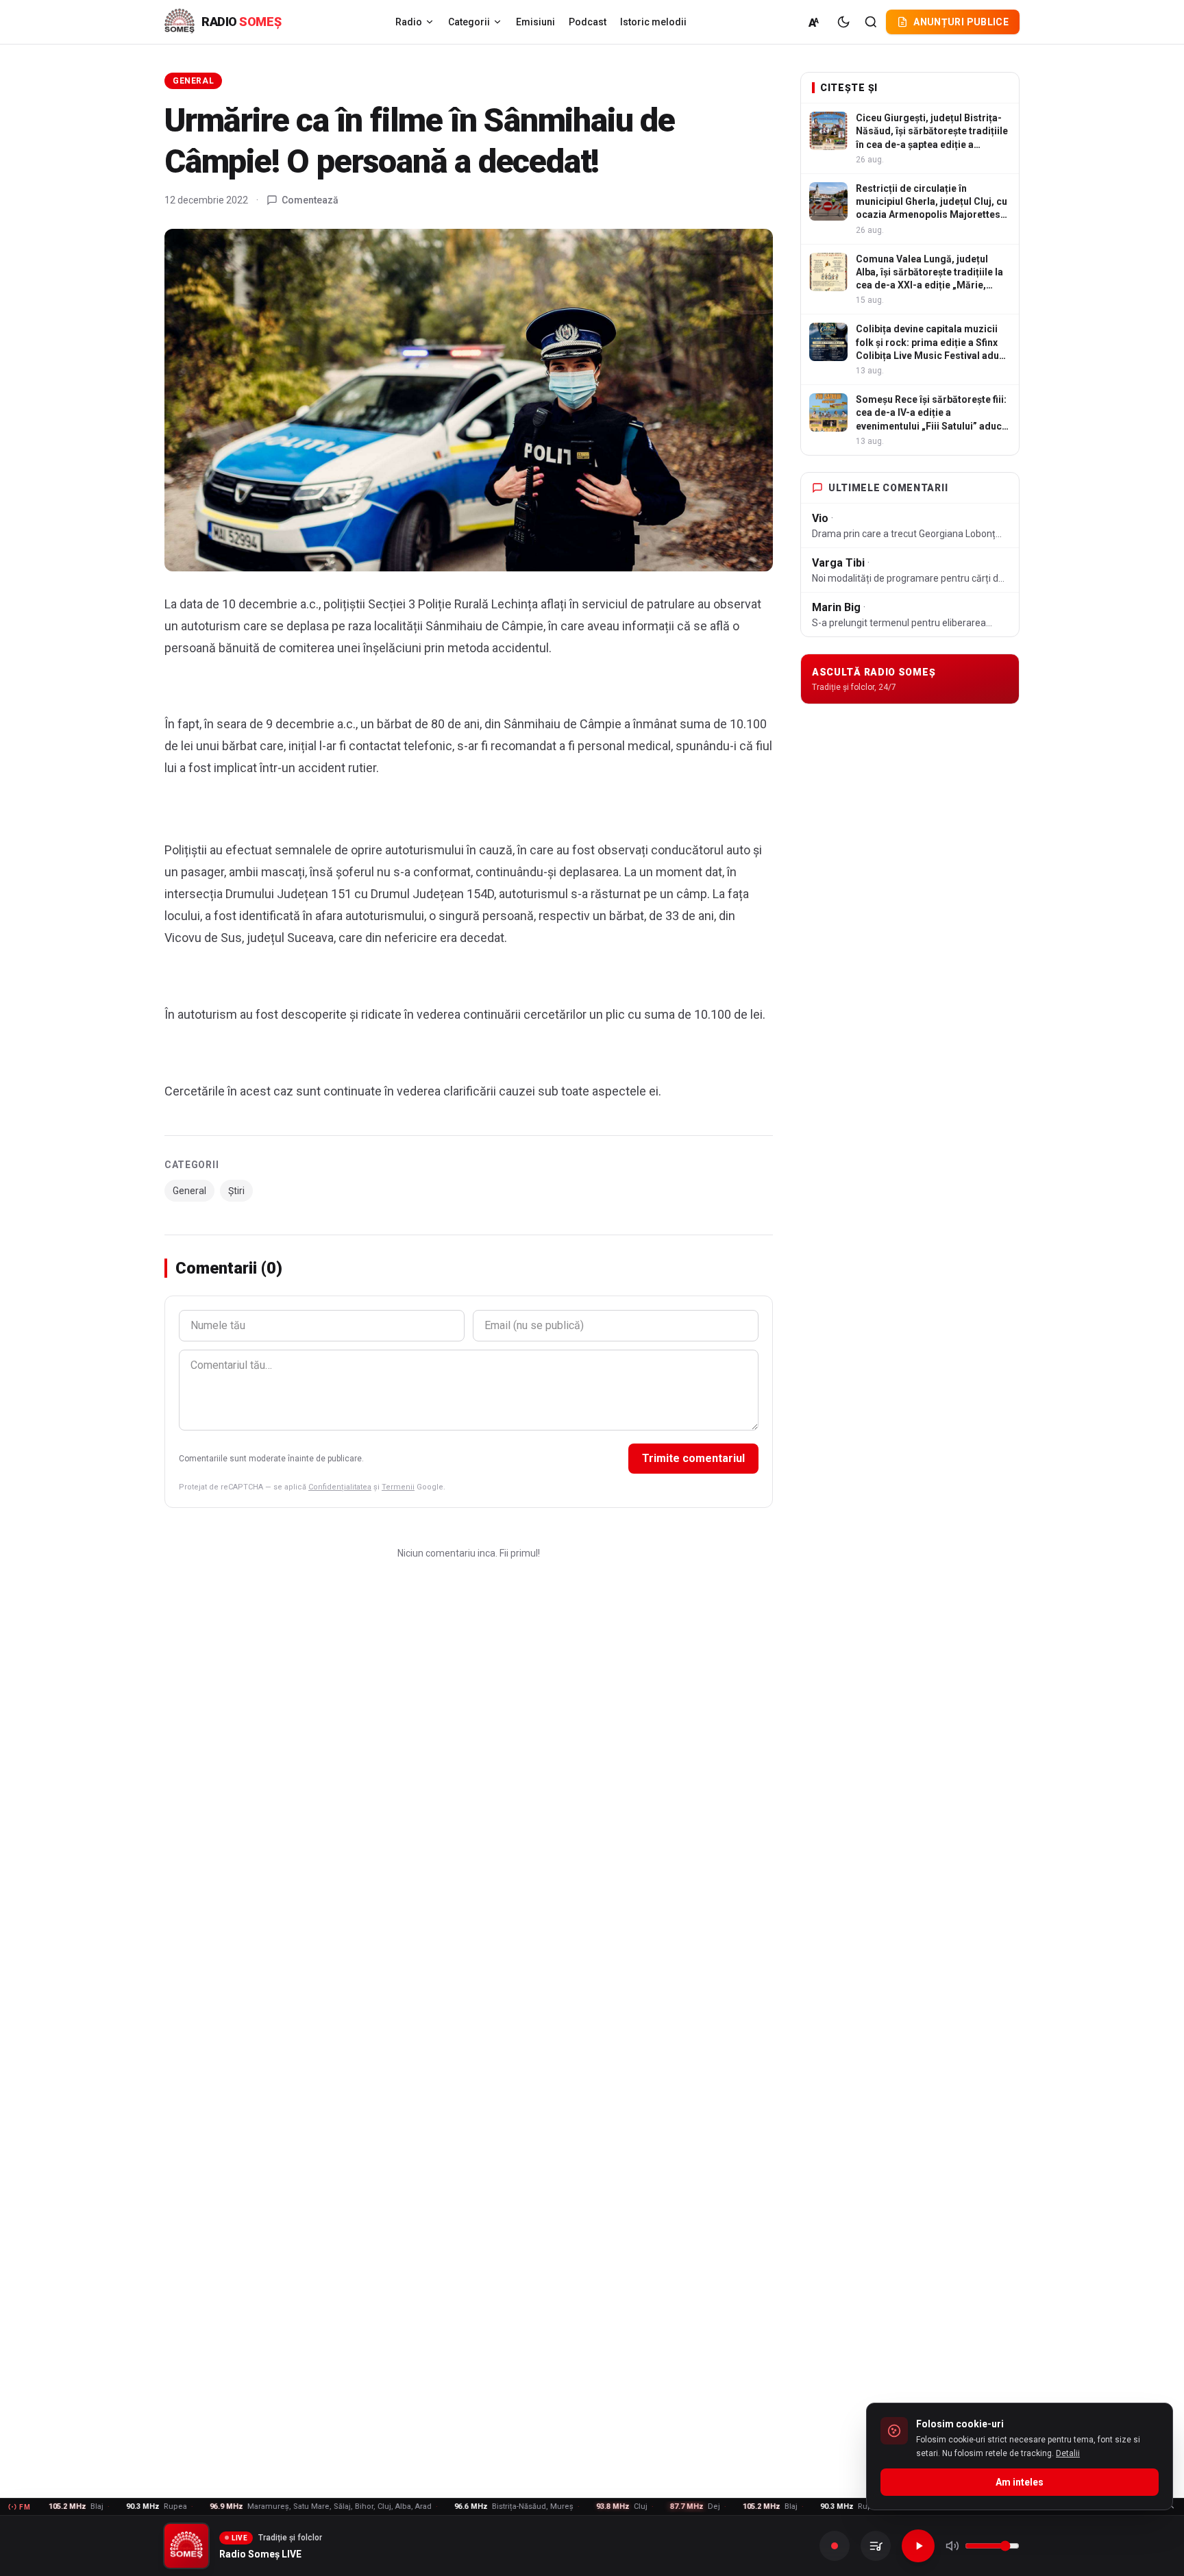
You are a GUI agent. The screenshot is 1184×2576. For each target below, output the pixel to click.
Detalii (1068, 2453)
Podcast (588, 22)
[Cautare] (871, 22)
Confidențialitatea (340, 1487)
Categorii (469, 22)
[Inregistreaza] (835, 2546)
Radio (409, 22)
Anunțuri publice (961, 22)
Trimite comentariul (693, 1458)
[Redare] (918, 2546)
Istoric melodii (653, 22)
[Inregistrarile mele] (876, 2546)
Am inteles (1020, 2482)
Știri (236, 1191)
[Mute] (952, 2546)
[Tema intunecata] (843, 22)
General (193, 81)
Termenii (398, 1487)
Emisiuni (535, 22)
